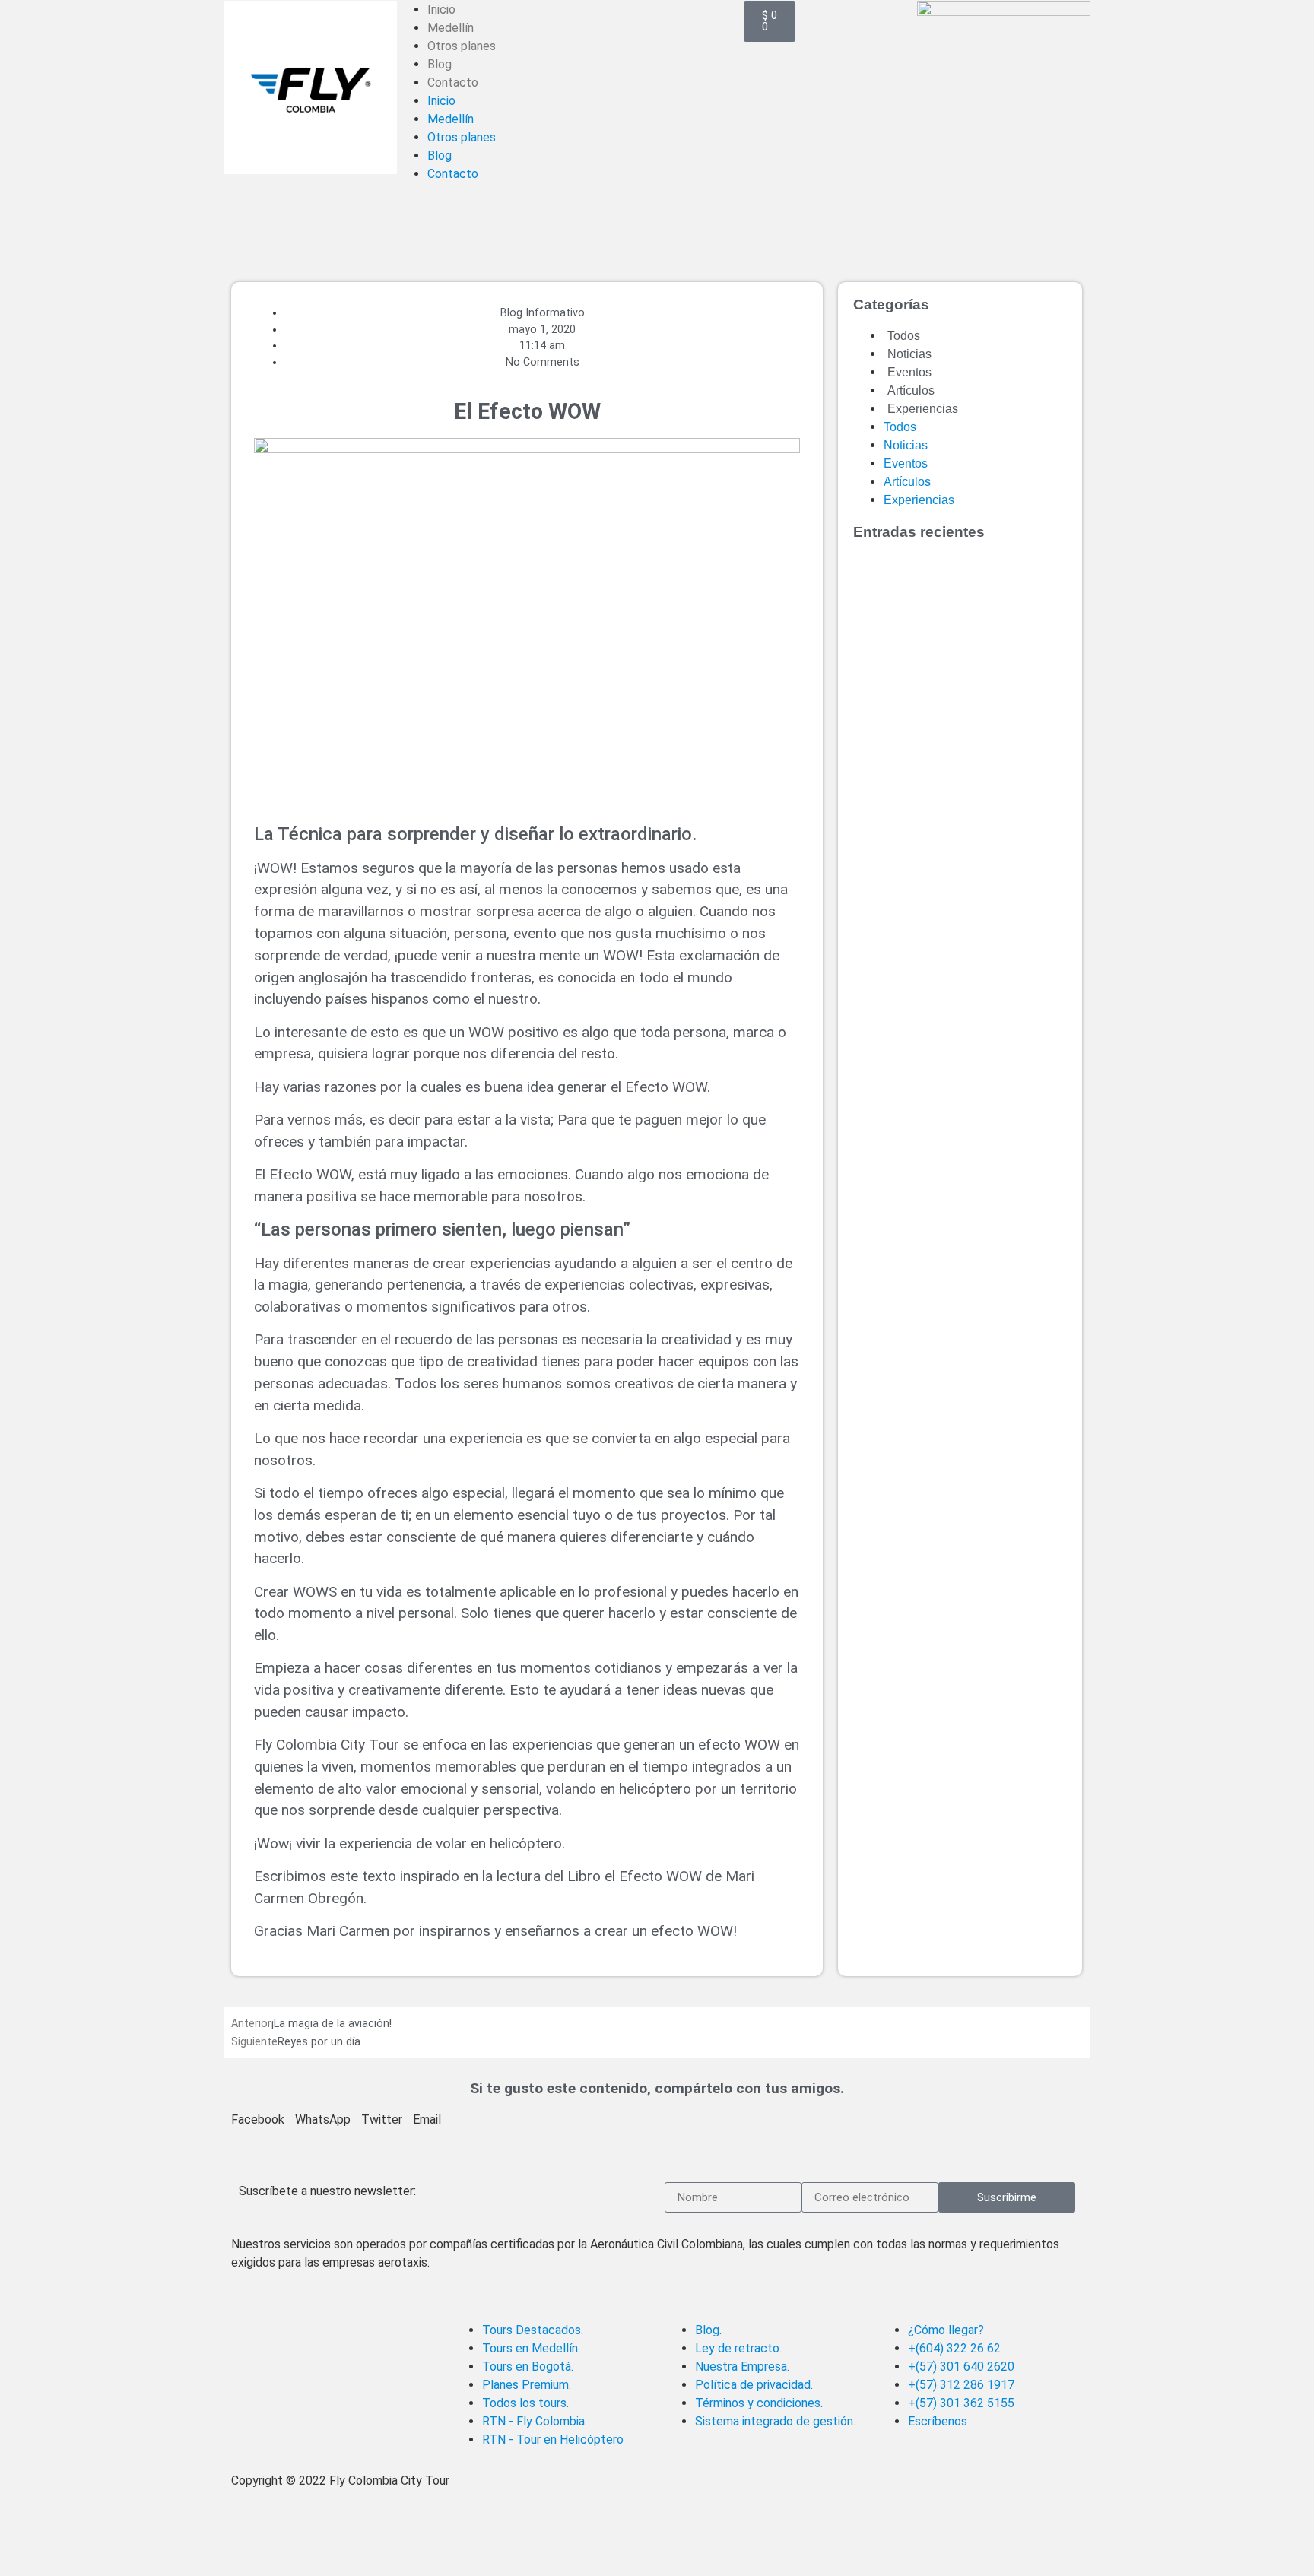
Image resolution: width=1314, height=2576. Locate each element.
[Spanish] (426, 8)
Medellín (451, 28)
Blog (440, 64)
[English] (406, 8)
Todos (904, 336)
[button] (258, 2120)
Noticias (909, 354)
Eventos (909, 372)
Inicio (441, 101)
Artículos (911, 390)
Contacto (453, 82)
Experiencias (923, 409)
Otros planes (462, 46)
